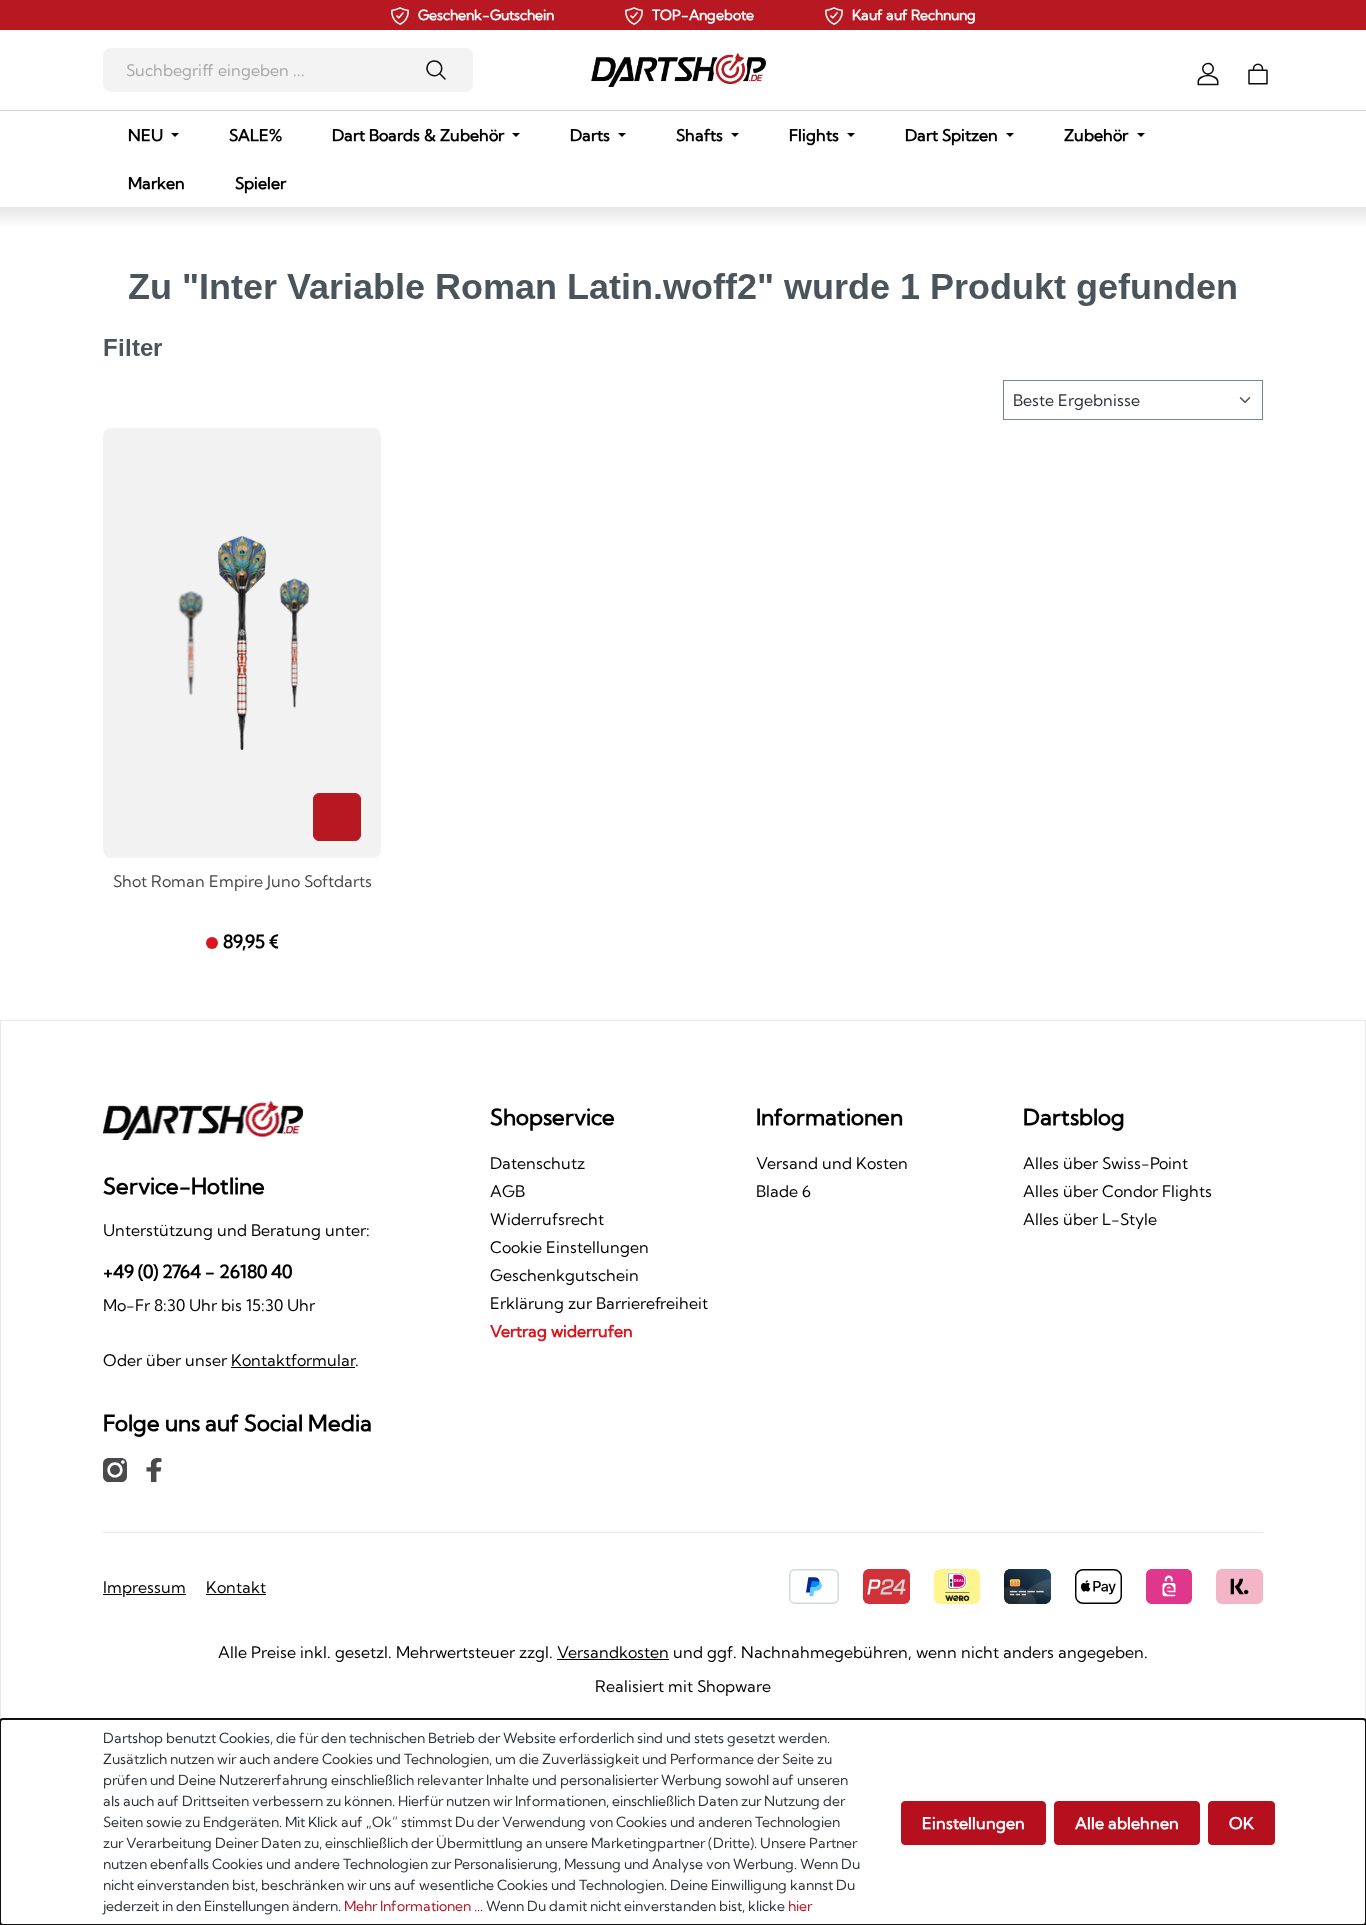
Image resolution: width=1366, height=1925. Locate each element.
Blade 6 (783, 1191)
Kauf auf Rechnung (914, 15)
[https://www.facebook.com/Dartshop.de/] (154, 1469)
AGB (507, 1191)
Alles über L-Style (1090, 1219)
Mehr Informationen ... (413, 1906)
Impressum (144, 1587)
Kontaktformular (293, 1360)
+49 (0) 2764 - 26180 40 (197, 1271)
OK (1241, 1823)
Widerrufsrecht (547, 1219)
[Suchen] (442, 70)
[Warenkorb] (1258, 72)
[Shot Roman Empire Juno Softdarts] (242, 643)
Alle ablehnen (1127, 1823)
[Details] (337, 817)
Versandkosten (613, 1652)
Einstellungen (973, 1823)
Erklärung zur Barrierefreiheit (599, 1303)
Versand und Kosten (832, 1163)
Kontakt (236, 1587)
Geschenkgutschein (564, 1275)
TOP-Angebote (703, 15)
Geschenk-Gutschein (486, 15)
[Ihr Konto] (1208, 72)
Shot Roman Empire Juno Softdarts (242, 882)
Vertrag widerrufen (561, 1331)
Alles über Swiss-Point (1105, 1163)
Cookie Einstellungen (569, 1247)
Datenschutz (537, 1163)
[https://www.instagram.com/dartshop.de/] (115, 1469)
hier (800, 1906)
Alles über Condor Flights (1117, 1191)
